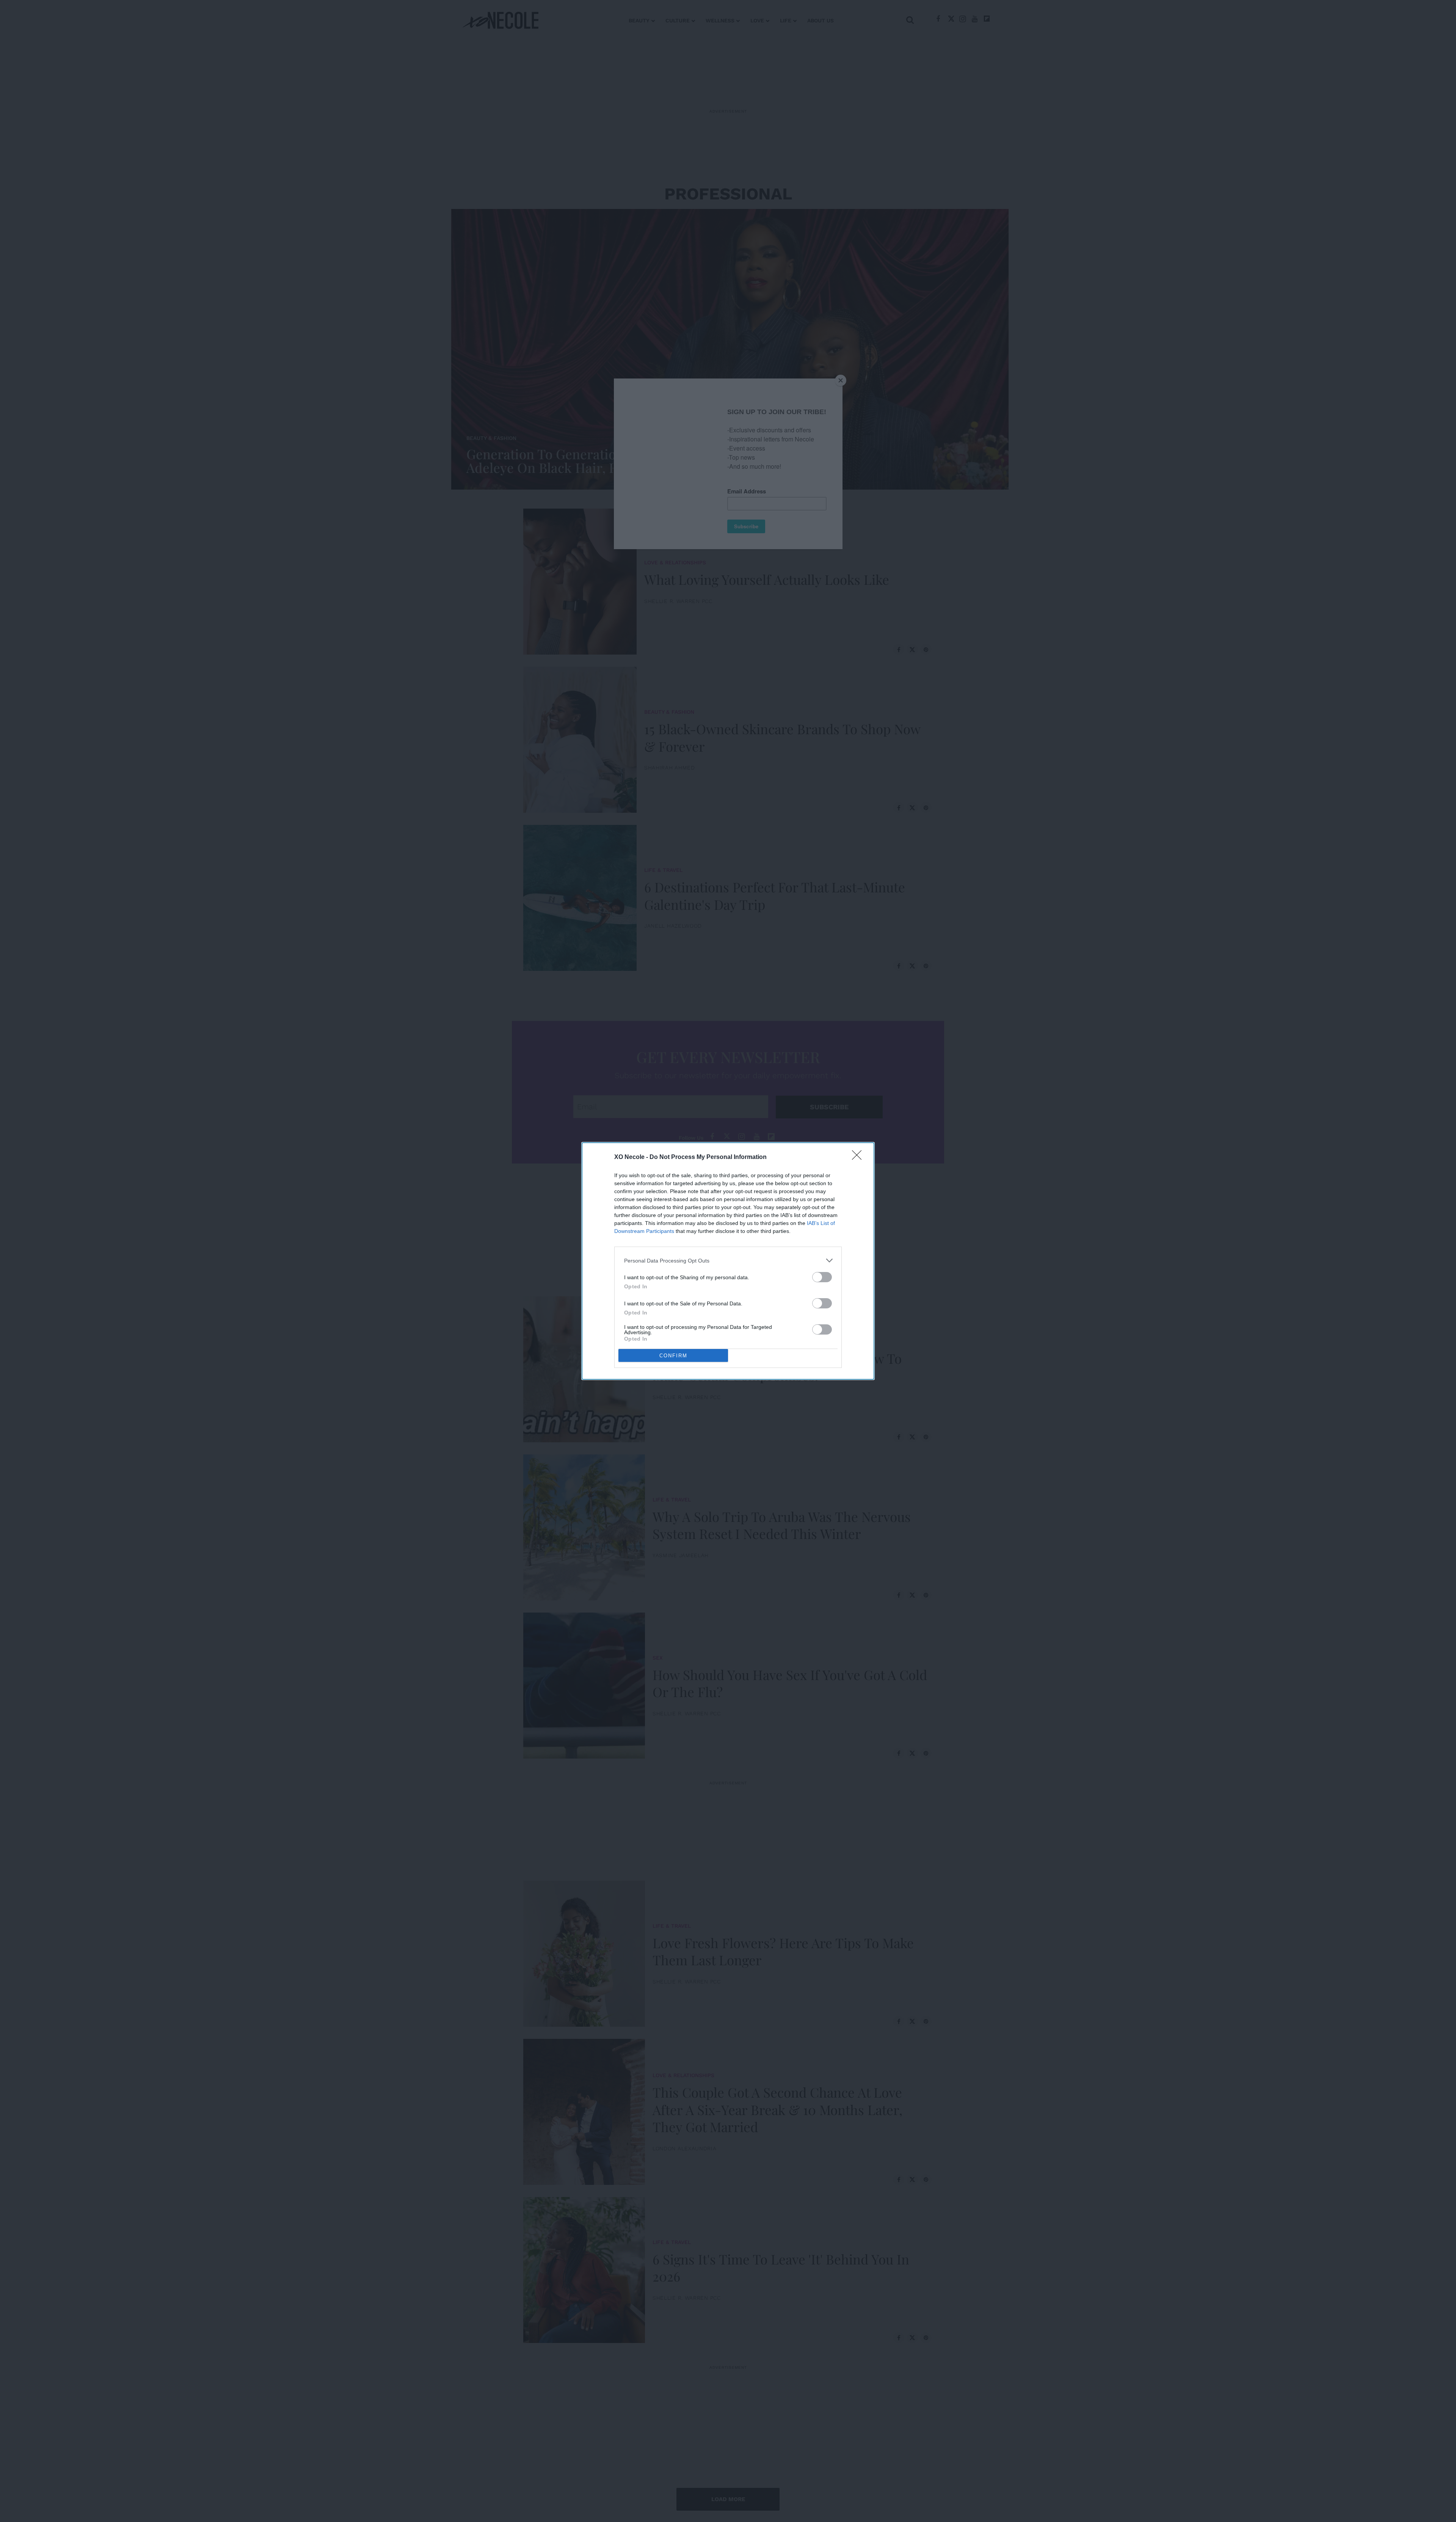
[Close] (859, 1157)
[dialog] (728, 1261)
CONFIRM (673, 1356)
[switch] (822, 1277)
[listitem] (728, 1260)
